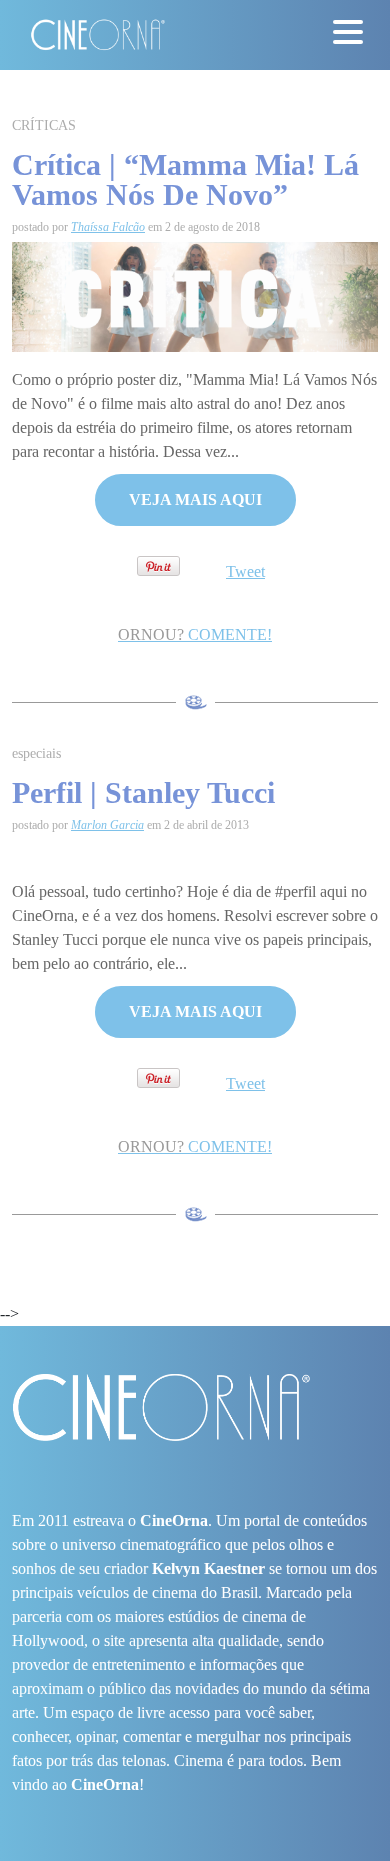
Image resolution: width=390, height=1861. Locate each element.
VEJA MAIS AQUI (195, 499)
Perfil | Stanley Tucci (143, 792)
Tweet (245, 571)
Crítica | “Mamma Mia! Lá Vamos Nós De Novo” (185, 179)
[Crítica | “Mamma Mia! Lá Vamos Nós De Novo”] (195, 295)
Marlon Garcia (107, 825)
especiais (36, 753)
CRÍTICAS (44, 125)
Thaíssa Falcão (108, 227)
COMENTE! (195, 634)
